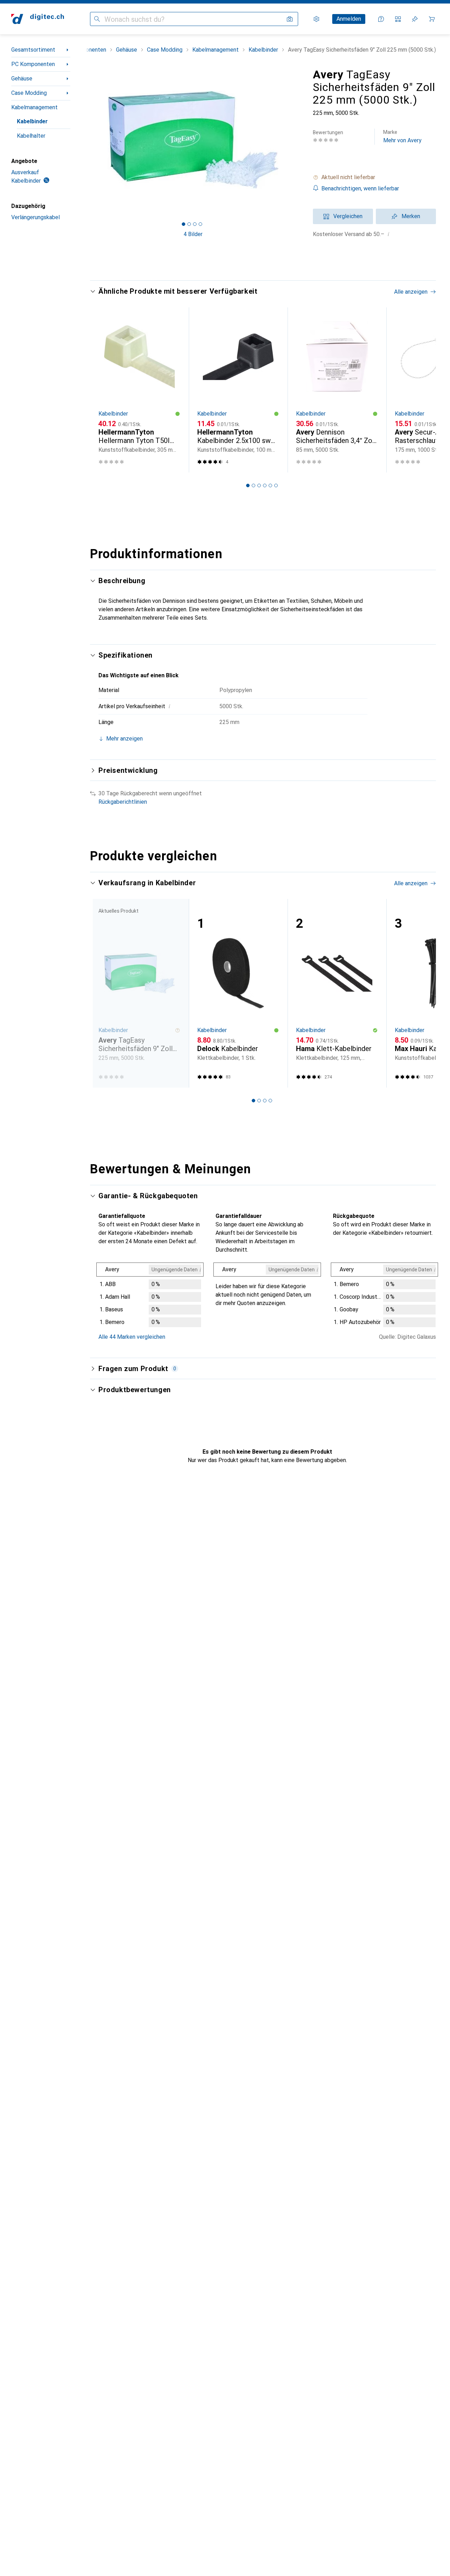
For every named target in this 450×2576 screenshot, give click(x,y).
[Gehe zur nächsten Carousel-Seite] (423, 390)
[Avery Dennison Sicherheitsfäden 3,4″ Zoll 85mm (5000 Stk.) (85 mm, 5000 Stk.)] (337, 390)
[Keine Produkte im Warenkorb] (432, 19)
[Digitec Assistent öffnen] (381, 19)
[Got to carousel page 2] (189, 224)
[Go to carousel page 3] (259, 485)
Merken (411, 216)
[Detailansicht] (150, 1296)
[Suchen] (97, 19)
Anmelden (349, 19)
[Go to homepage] (38, 19)
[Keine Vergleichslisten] (398, 19)
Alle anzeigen (411, 292)
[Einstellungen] (316, 19)
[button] (374, 177)
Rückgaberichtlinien (123, 802)
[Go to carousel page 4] (265, 485)
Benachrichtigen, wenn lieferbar (360, 188)
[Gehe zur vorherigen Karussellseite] (103, 390)
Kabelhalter (31, 136)
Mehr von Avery (402, 136)
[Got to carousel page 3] (195, 224)
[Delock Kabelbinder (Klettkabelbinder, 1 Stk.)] (238, 993)
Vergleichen (348, 216)
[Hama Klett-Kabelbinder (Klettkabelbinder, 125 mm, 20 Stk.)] (337, 993)
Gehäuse (22, 79)
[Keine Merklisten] (415, 19)
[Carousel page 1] (184, 224)
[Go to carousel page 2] (253, 485)
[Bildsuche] (290, 19)
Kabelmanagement (34, 107)
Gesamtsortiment (33, 50)
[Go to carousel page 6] (276, 485)
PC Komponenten (33, 64)
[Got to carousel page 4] (200, 224)
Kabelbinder (32, 121)
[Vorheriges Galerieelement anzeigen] (89, 139)
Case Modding (29, 93)
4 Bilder (193, 234)
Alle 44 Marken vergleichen (132, 1337)
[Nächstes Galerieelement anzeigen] (297, 139)
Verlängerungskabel (36, 217)
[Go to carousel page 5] (270, 485)
